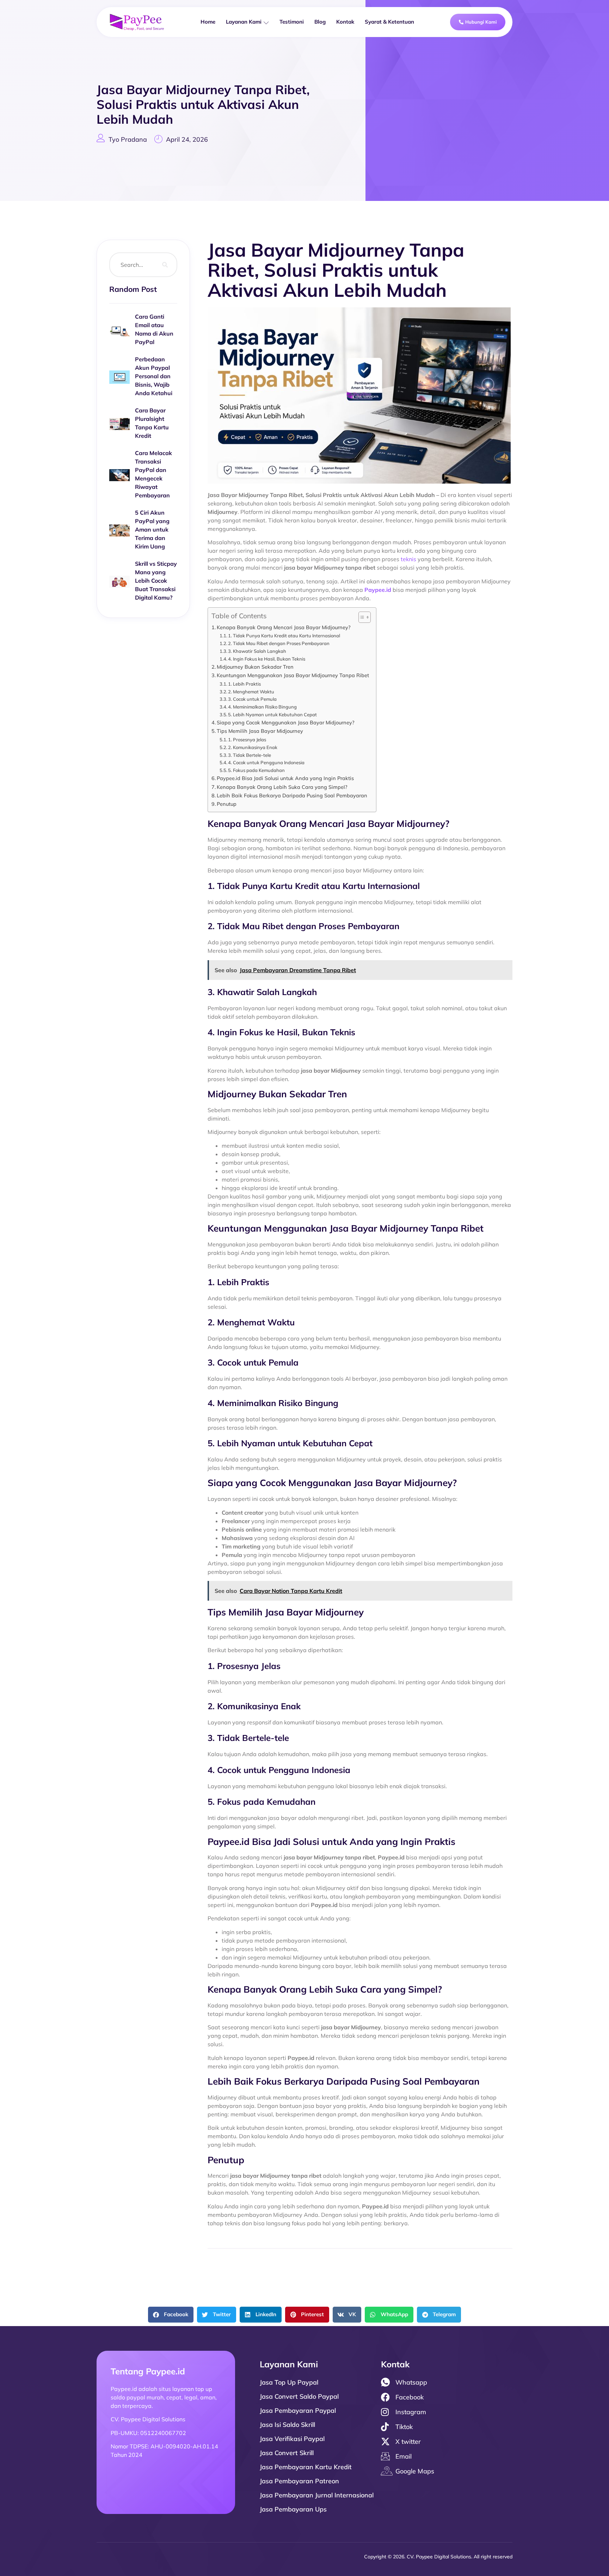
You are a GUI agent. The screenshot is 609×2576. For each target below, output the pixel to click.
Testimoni (292, 22)
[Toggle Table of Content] (361, 617)
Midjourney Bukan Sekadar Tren (255, 667)
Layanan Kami (244, 22)
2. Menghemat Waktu (251, 692)
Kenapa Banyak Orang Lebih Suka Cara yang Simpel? (282, 787)
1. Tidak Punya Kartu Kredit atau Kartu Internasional (284, 636)
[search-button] (165, 265)
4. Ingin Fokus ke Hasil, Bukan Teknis (267, 659)
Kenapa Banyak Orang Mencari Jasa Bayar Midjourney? (284, 627)
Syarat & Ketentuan (389, 22)
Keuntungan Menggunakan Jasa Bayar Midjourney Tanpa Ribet (293, 675)
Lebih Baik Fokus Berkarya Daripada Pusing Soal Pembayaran (292, 795)
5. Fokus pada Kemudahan (256, 770)
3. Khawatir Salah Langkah (257, 651)
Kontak (345, 22)
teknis (408, 559)
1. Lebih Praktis (244, 684)
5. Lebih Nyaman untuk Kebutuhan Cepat (272, 714)
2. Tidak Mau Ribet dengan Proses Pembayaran (279, 643)
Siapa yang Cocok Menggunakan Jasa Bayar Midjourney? (286, 722)
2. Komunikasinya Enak (253, 747)
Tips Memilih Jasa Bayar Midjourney (260, 731)
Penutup (227, 804)
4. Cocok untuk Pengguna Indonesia (266, 762)
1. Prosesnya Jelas (247, 740)
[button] (171, 2315)
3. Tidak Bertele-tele (250, 755)
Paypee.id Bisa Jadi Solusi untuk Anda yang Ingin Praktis (285, 778)
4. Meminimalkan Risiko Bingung (262, 707)
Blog (320, 22)
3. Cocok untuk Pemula (252, 699)
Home (208, 22)
